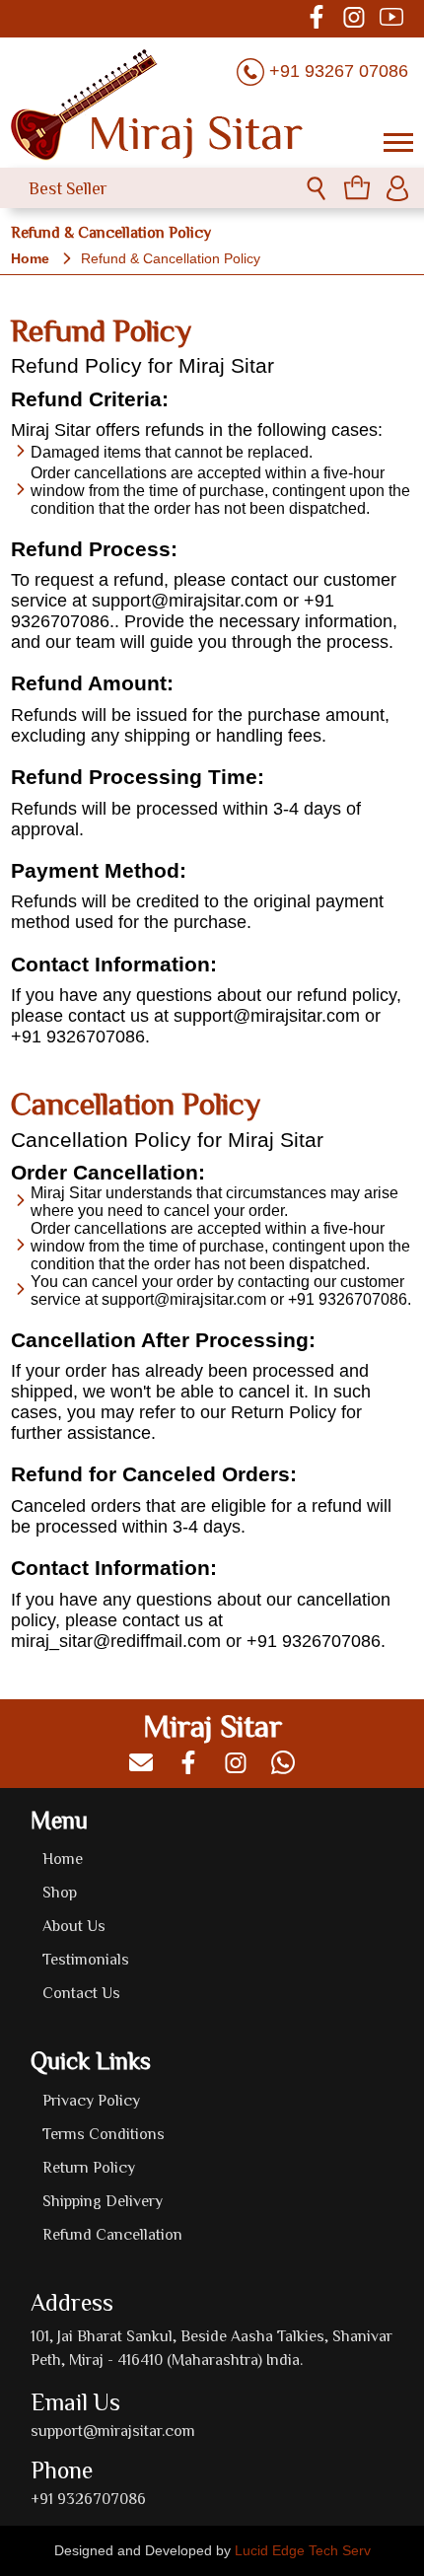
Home (30, 258)
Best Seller (68, 188)
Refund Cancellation (112, 2234)
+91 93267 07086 (339, 71)
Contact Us (81, 1992)
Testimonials (86, 1959)
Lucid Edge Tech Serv (303, 2550)
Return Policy (89, 2167)
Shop (60, 1892)
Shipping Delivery (103, 2200)
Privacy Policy (91, 2100)
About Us (74, 1925)
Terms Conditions (104, 2133)
